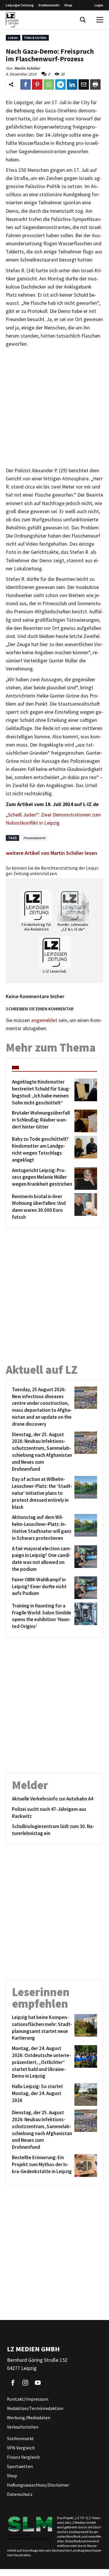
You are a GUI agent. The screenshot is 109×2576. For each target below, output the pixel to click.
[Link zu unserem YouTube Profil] (38, 2383)
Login (99, 5)
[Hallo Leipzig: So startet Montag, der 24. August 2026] (85, 2094)
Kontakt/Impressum (28, 2399)
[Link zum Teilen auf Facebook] (26, 84)
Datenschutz (20, 2494)
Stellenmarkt (49, 5)
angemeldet (44, 1020)
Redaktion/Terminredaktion (35, 2408)
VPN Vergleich (21, 2448)
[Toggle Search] (83, 20)
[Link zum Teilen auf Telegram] (60, 84)
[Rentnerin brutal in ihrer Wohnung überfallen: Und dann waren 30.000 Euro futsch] (85, 1207)
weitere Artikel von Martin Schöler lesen (51, 853)
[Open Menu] (100, 20)
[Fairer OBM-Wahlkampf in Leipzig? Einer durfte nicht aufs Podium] (85, 1588)
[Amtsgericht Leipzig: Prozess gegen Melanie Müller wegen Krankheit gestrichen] (85, 1178)
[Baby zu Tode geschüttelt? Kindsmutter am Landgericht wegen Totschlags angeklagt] (85, 1150)
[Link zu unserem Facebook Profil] (13, 2383)
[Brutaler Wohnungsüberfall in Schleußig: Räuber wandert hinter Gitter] (85, 1121)
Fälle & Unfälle (35, 38)
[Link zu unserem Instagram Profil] (25, 2383)
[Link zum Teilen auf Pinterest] (37, 84)
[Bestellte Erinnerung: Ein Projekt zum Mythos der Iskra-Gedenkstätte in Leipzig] (85, 2166)
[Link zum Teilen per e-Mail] (84, 84)
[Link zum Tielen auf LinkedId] (72, 84)
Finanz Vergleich (23, 2457)
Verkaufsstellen (23, 2427)
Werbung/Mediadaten (29, 2418)
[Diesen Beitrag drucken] (95, 84)
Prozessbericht (34, 838)
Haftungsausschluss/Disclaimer (38, 2485)
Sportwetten (20, 2466)
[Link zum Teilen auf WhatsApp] (49, 84)
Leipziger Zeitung (20, 5)
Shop (68, 5)
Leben (13, 38)
